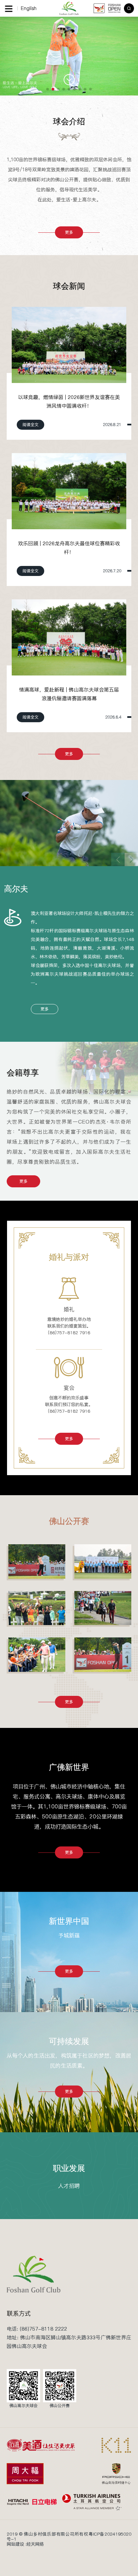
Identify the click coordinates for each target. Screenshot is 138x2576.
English (29, 8)
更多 (69, 232)
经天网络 (35, 2544)
